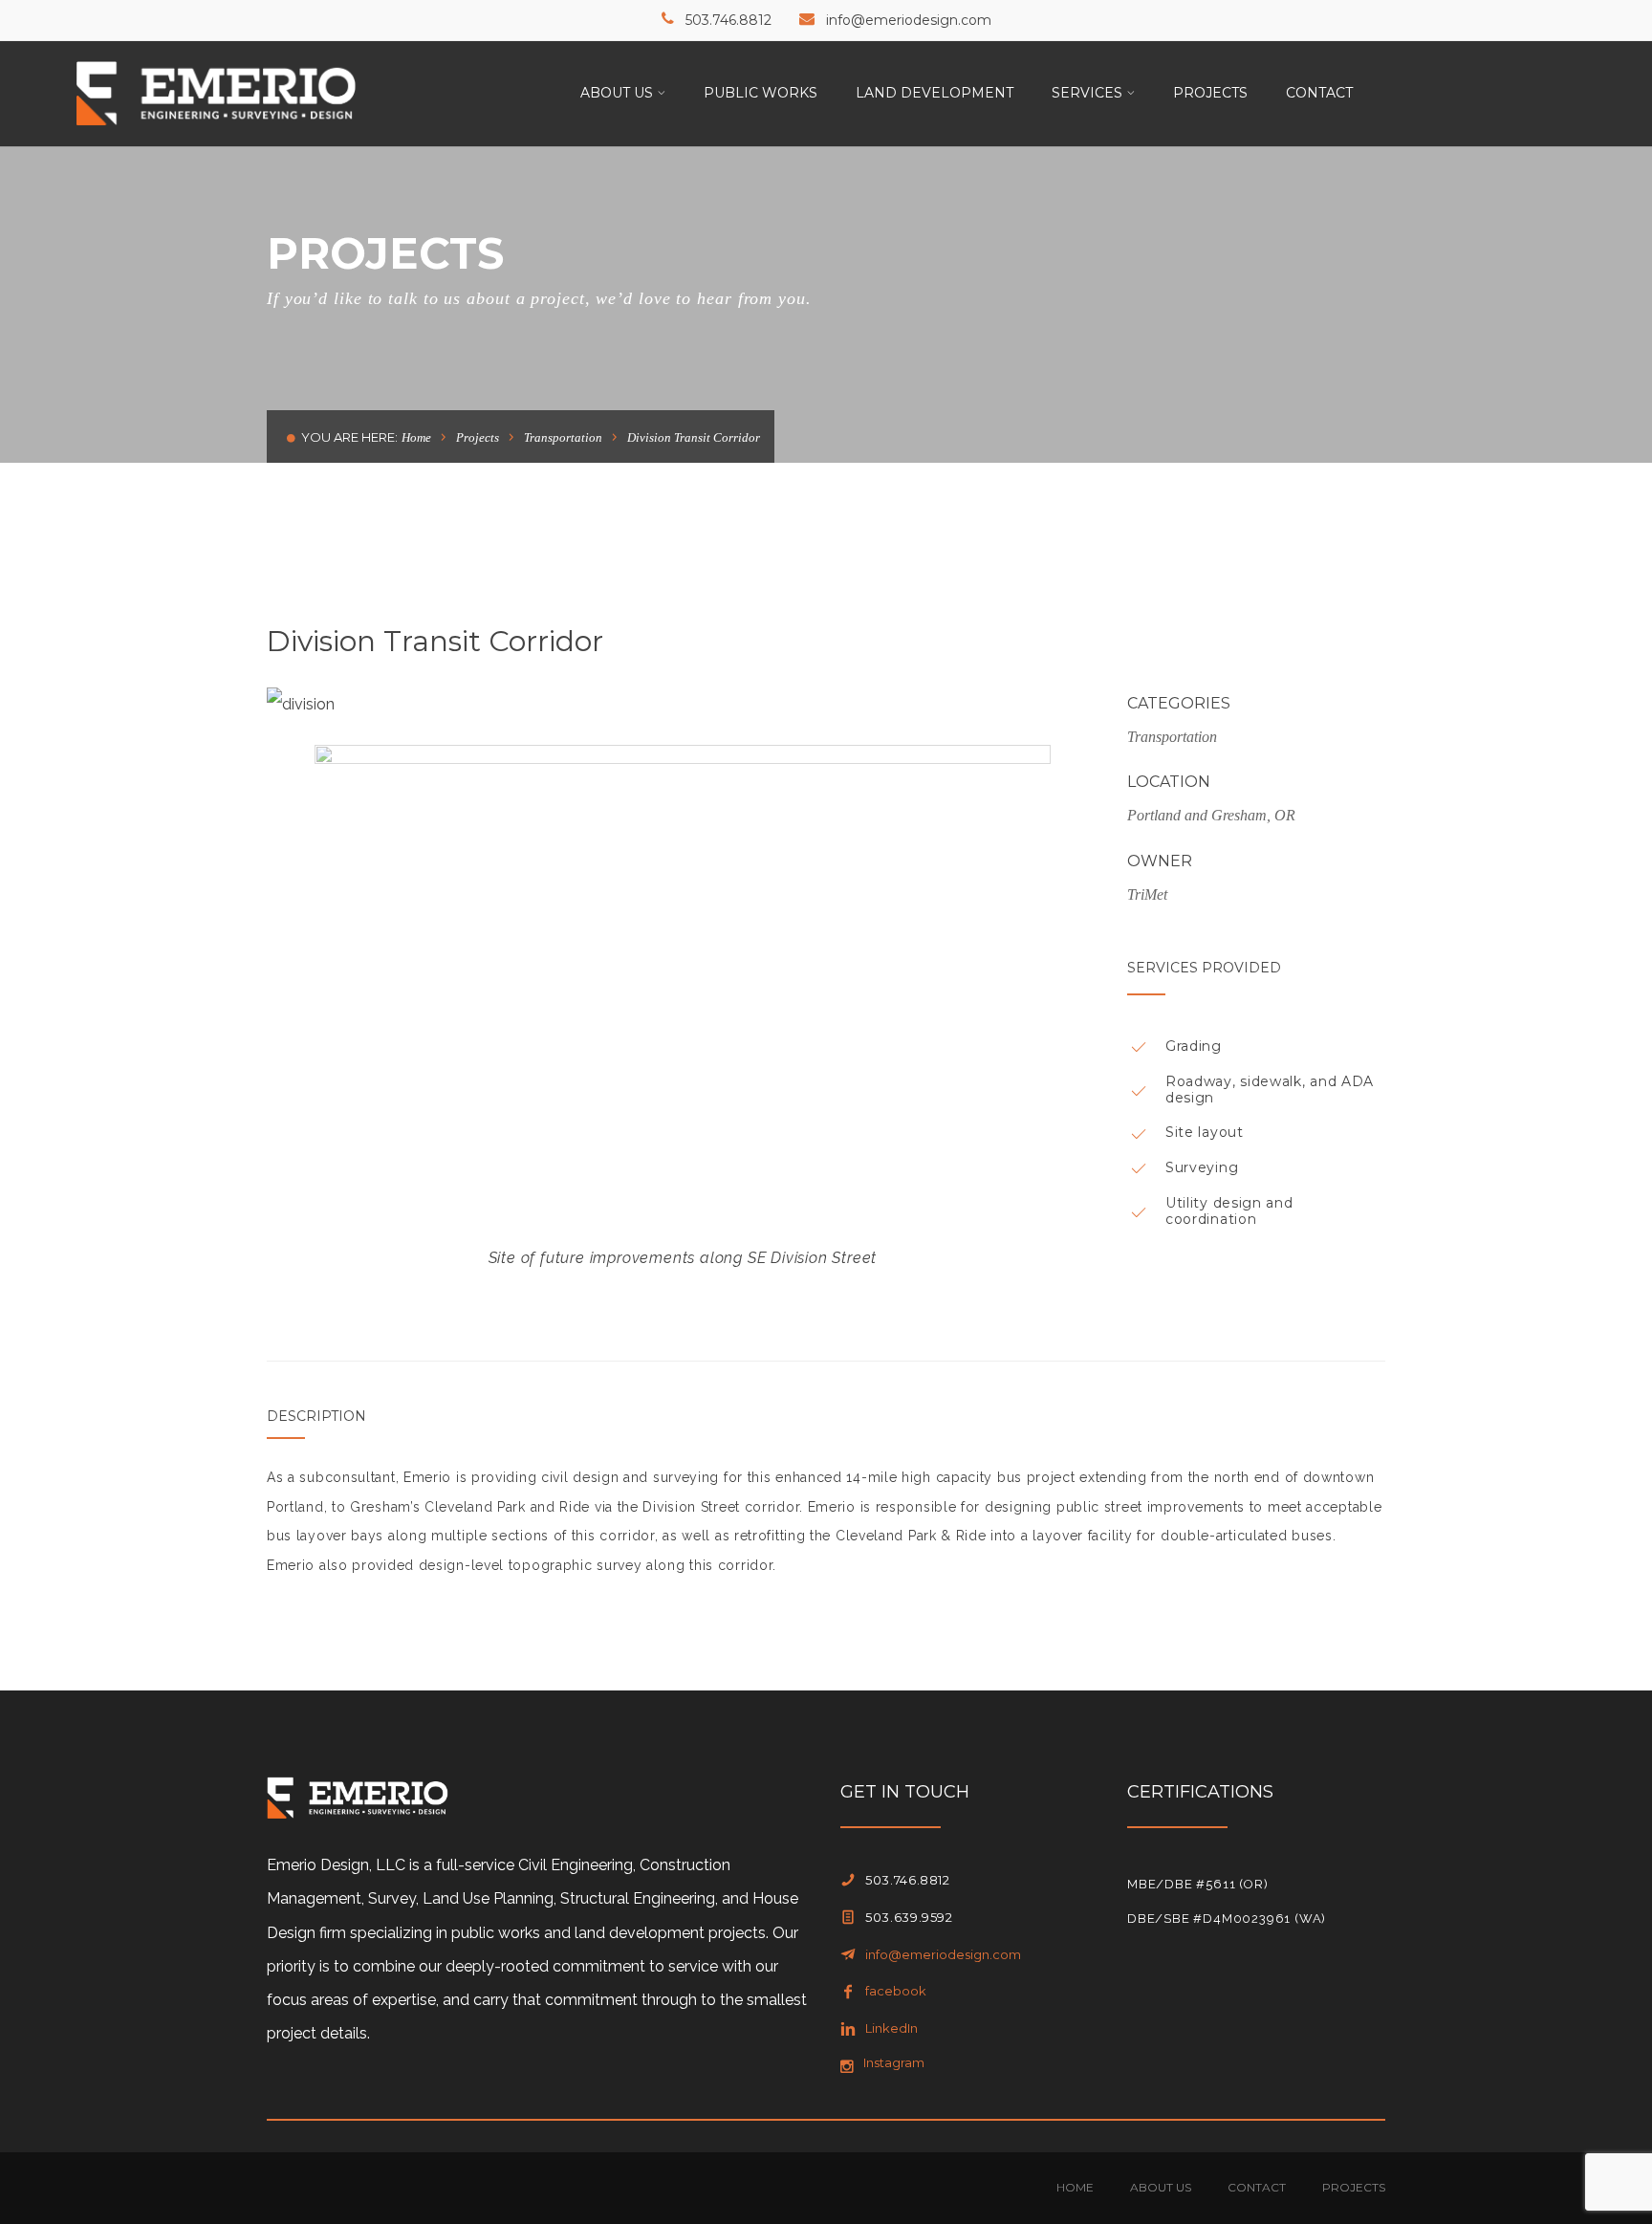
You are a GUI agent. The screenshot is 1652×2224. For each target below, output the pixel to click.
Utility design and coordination (1229, 1211)
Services (1087, 93)
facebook (896, 1991)
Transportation (563, 437)
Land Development (935, 93)
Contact (1319, 93)
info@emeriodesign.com (909, 20)
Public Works (761, 93)
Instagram (894, 2062)
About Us (617, 93)
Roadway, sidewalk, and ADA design (1270, 1090)
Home (416, 437)
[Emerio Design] (216, 92)
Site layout (1205, 1132)
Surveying (1202, 1167)
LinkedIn (891, 2028)
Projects (1210, 93)
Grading (1194, 1046)
